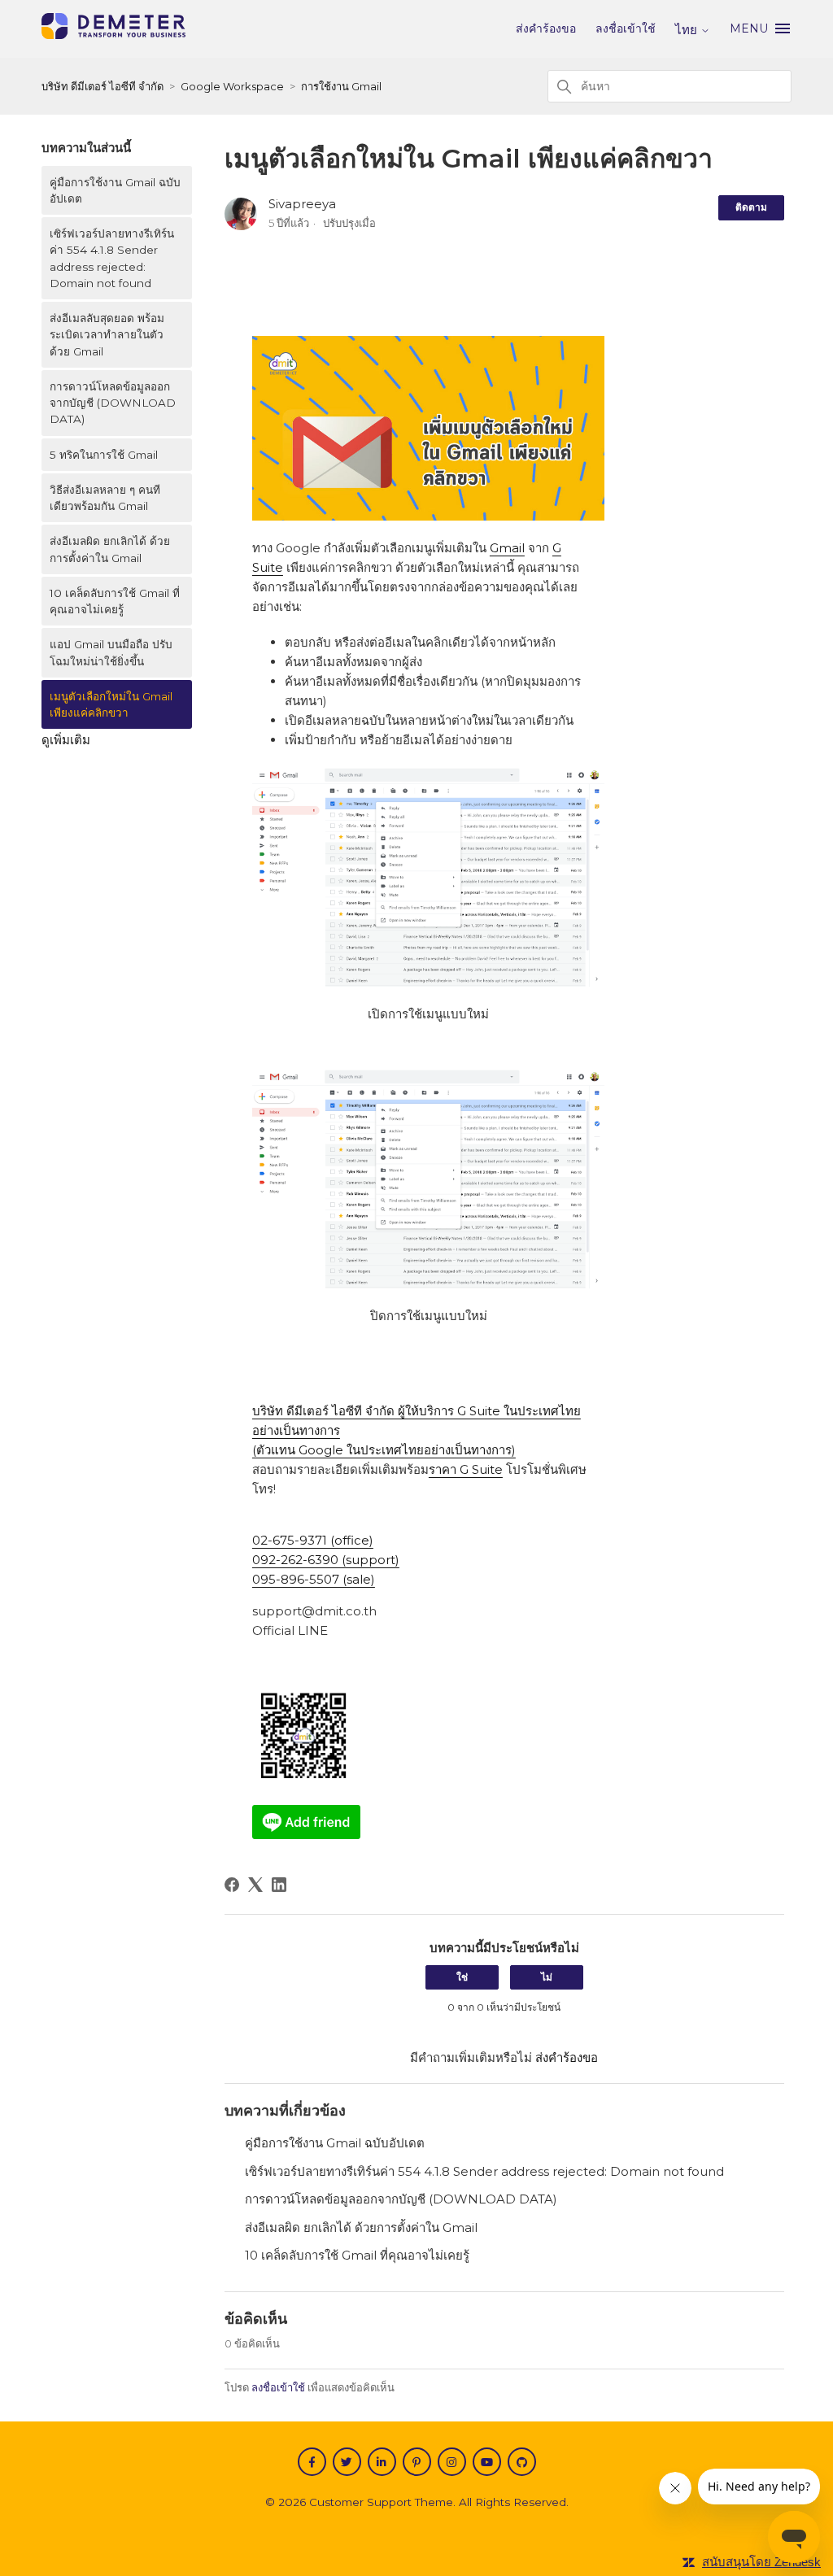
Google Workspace (232, 86)
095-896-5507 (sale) (314, 1579)
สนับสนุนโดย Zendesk (761, 2562)
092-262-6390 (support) (326, 1560)
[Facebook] (232, 1885)
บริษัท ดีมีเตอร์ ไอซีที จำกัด (102, 86)
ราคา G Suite (466, 1469)
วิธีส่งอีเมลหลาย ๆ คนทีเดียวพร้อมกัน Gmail (105, 498)
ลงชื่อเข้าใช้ (278, 2387)
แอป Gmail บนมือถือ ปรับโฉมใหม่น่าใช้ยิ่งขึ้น (111, 652)
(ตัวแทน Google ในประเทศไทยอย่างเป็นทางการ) (384, 1450)
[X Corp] (255, 1885)
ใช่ (462, 1977)
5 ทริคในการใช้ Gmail (104, 455)
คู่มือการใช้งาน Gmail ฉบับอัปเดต (115, 190)
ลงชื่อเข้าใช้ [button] (626, 28)
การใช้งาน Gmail (341, 86)
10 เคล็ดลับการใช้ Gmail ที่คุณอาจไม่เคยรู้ (115, 601)
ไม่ (547, 1977)
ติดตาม (751, 207)
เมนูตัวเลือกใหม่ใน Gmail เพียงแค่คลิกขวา (111, 704)
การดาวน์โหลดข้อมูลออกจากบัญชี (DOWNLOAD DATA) (113, 403)
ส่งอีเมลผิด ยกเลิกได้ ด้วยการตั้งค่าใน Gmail (110, 549)
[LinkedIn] (279, 1885)
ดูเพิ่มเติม (66, 740)
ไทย (688, 30)
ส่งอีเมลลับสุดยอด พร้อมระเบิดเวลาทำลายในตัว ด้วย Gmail (107, 335)
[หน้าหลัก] (113, 35)
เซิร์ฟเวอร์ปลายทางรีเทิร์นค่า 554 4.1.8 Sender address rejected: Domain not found (112, 258)
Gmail (507, 548)
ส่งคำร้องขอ (546, 28)
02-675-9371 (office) (313, 1540)
